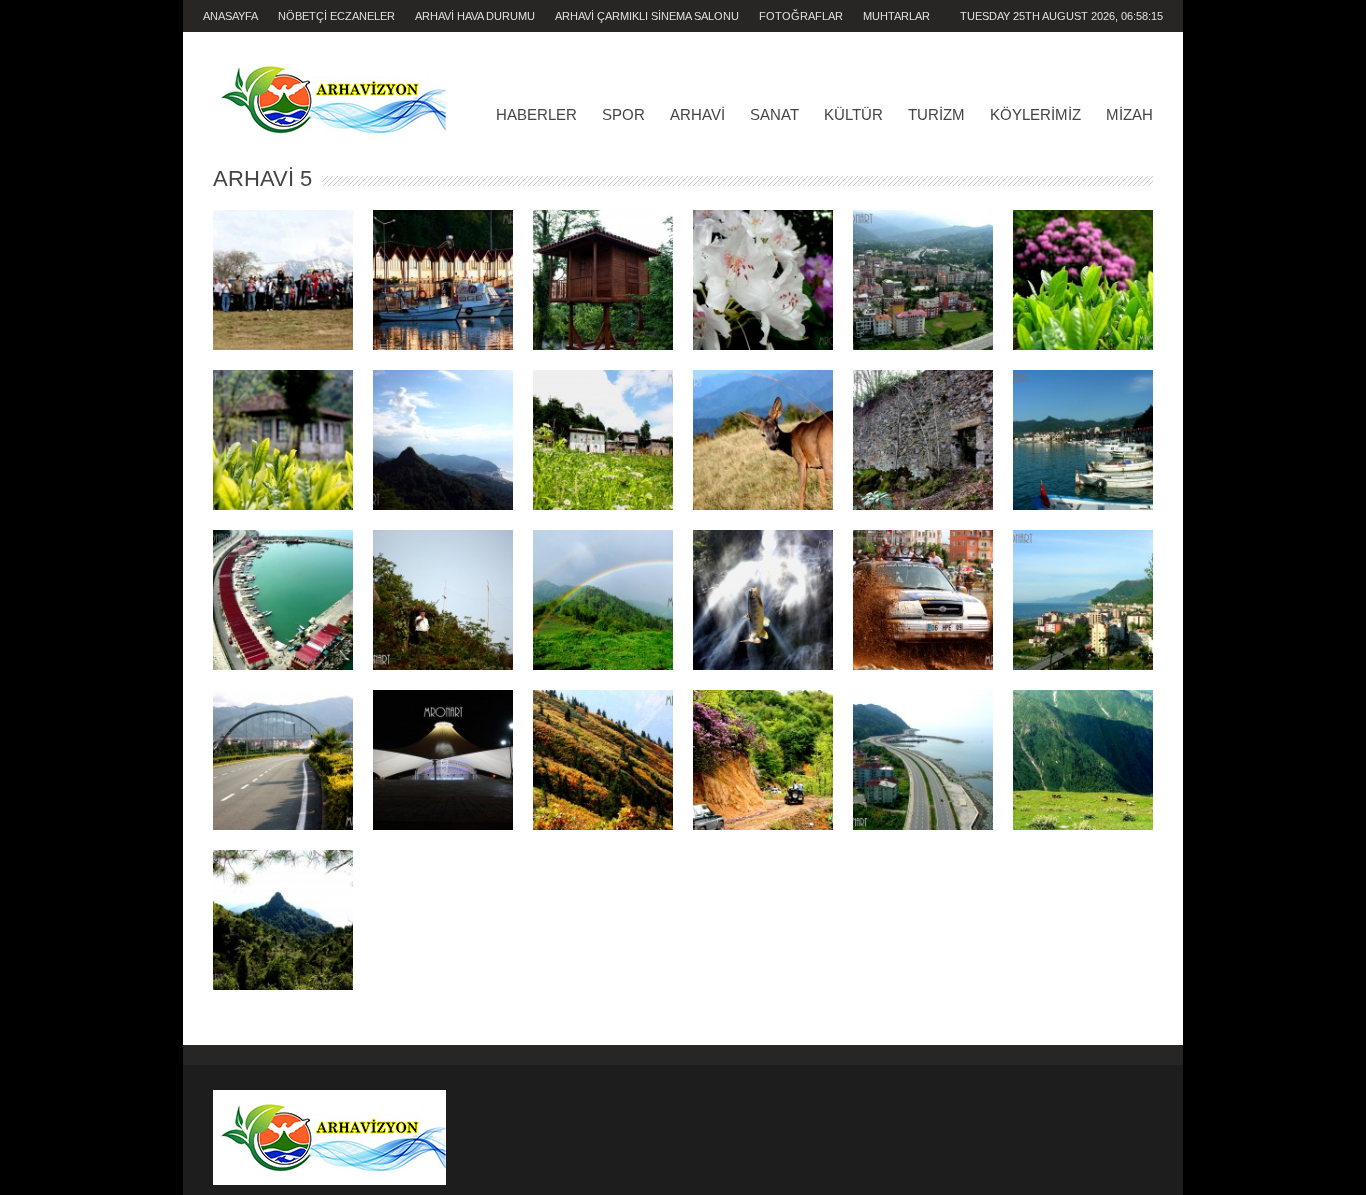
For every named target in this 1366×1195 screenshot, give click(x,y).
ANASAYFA (230, 16)
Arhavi (697, 114)
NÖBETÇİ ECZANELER (336, 16)
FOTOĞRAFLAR (801, 16)
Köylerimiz (1035, 114)
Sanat (774, 114)
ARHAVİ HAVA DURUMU (475, 16)
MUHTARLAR (896, 16)
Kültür (853, 114)
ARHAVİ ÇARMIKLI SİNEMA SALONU (647, 16)
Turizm (936, 114)
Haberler (536, 114)
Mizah (1129, 114)
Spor (623, 114)
